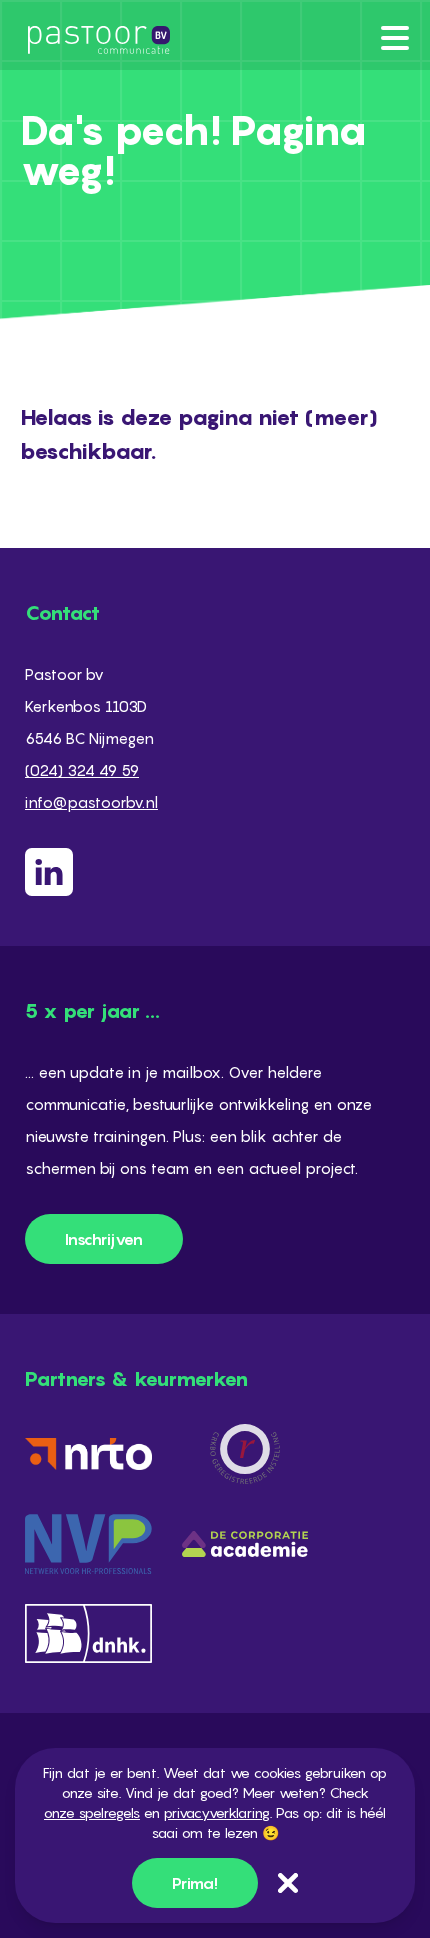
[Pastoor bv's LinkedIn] (215, 872)
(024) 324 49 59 (82, 770)
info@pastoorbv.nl (91, 802)
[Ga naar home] (95, 40)
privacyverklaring (217, 1812)
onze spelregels (92, 1812)
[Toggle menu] (395, 38)
